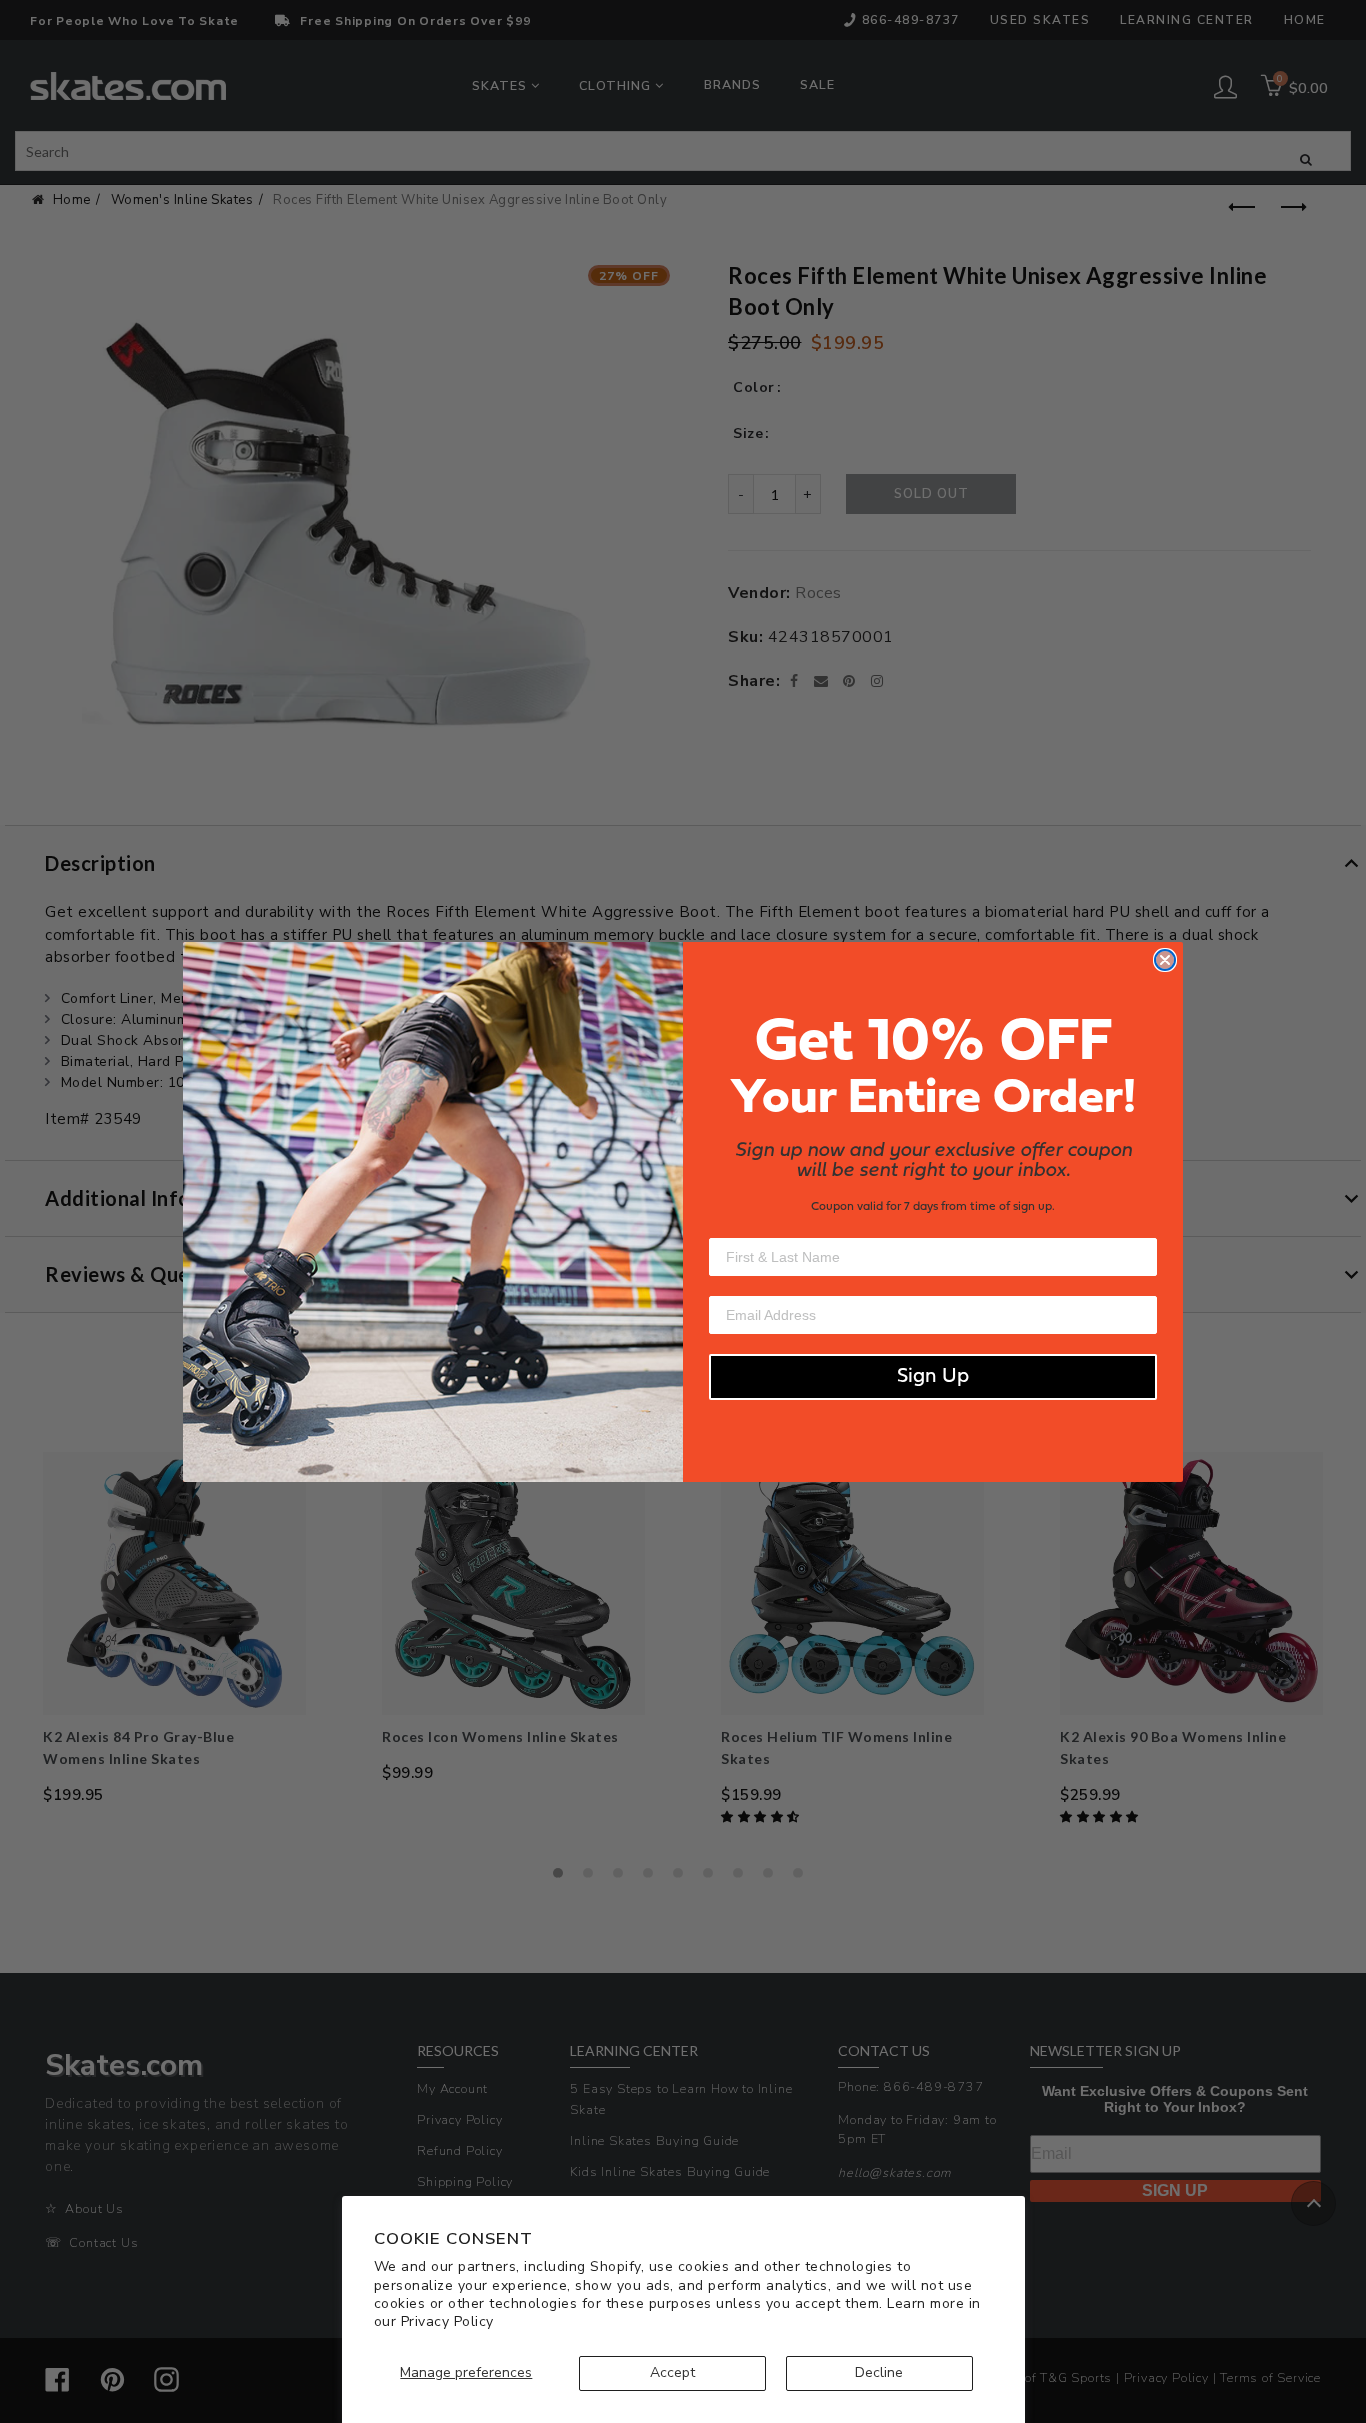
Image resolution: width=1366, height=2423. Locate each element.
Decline (879, 2372)
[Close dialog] (1165, 960)
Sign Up (933, 1377)
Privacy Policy (447, 2321)
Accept (672, 2372)
